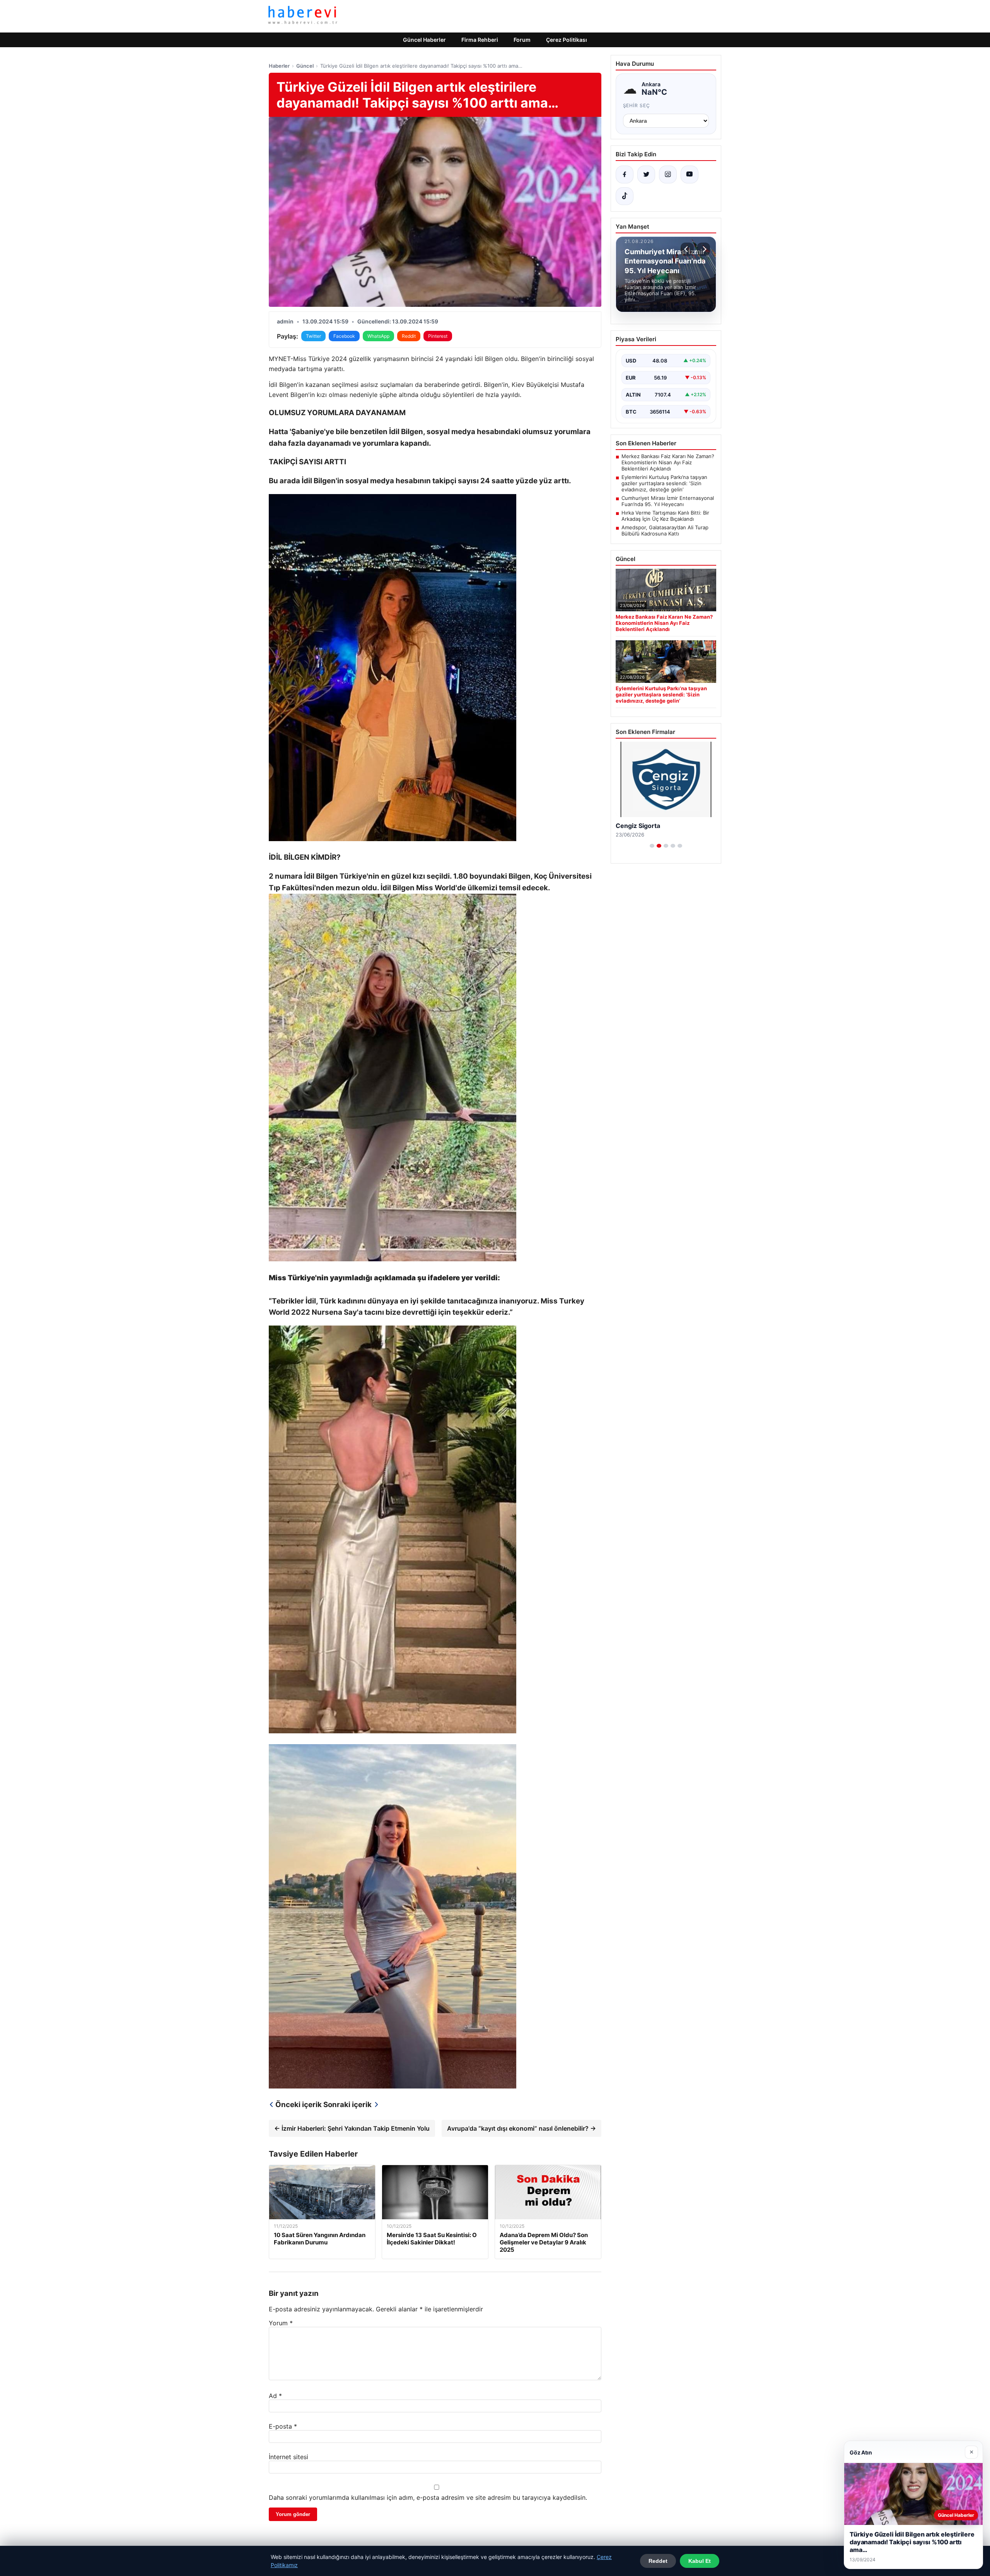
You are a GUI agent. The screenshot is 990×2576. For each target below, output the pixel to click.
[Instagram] (668, 174)
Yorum (281, 2323)
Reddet (658, 2561)
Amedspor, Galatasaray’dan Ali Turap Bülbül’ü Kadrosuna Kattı (665, 530)
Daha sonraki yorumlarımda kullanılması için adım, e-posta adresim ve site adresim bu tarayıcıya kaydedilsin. (428, 2497)
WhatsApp (378, 336)
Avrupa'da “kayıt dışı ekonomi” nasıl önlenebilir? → (521, 2128)
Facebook (344, 336)
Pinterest (438, 336)
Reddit (409, 336)
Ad (275, 2396)
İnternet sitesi (288, 2457)
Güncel (305, 66)
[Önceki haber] (687, 249)
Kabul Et (700, 2561)
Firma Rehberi (480, 40)
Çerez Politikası (567, 40)
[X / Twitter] (646, 174)
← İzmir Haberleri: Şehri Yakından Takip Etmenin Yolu (352, 2128)
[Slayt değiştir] (652, 846)
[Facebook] (625, 174)
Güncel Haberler (424, 40)
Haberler (279, 66)
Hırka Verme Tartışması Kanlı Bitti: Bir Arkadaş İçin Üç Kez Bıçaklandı (665, 516)
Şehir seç (637, 105)
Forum (522, 40)
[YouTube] (690, 174)
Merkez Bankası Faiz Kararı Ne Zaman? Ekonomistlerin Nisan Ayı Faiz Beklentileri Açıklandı (668, 462)
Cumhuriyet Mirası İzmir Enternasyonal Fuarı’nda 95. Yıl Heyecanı (668, 501)
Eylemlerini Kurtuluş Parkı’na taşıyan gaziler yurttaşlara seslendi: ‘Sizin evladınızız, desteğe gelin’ (664, 483)
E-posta (283, 2426)
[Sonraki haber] (703, 249)
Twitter (313, 336)
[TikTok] (625, 196)
